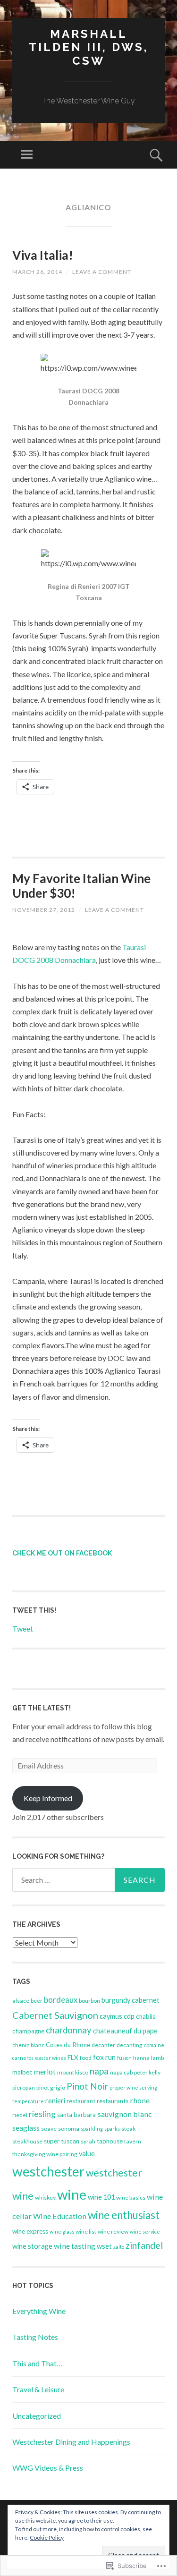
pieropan (24, 2087)
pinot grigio (51, 2087)
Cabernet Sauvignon (55, 2015)
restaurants (113, 2101)
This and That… (37, 2363)
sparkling (92, 2129)
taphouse (110, 2141)
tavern (133, 2141)
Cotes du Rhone (68, 2045)
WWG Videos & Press (48, 2468)
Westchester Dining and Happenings (71, 2442)
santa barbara (76, 2115)
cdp (129, 2016)
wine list (86, 2232)
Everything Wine (39, 2311)
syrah (88, 2141)
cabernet (146, 2000)
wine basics (131, 2198)
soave (49, 2129)
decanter (103, 2045)
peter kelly (147, 2072)
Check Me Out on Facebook (62, 1553)
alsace (21, 2001)
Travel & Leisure (38, 2389)
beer (37, 2001)
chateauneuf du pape (125, 2031)
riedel (20, 2115)
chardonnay (69, 2030)
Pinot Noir (87, 2086)
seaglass (26, 2128)
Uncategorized (37, 2416)
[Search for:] (88, 1880)
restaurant (81, 2101)
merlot (45, 2072)
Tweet (23, 1628)
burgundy (116, 2000)
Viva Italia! (43, 255)
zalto (119, 2247)
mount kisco (73, 2072)
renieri (55, 2101)
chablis (146, 2016)
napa (99, 2071)
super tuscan (62, 2141)
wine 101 (101, 2197)
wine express (30, 2231)
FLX (73, 2057)
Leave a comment (102, 272)
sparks (112, 2129)
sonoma (69, 2129)
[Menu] (27, 155)
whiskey (45, 2198)
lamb (157, 2058)
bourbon (89, 2001)
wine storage (32, 2246)
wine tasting (75, 2246)
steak (128, 2129)
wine (72, 2194)
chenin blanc (28, 2045)
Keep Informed (48, 1798)
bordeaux (61, 2000)
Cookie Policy (47, 2538)
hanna (141, 2058)
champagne (28, 2031)
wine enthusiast (124, 2215)
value (87, 2154)
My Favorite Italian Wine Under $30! (81, 886)
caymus (111, 2016)
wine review (113, 2232)
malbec (22, 2072)
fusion (124, 2058)
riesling (42, 2114)
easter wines (51, 2058)
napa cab (121, 2072)
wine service (145, 2232)
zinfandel (144, 2245)
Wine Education (60, 2216)
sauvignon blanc (125, 2114)
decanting (130, 2045)
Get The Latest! (42, 1708)
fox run (104, 2057)
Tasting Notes (35, 2337)
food (86, 2058)
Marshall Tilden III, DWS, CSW (89, 47)
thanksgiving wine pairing (45, 2154)
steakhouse (27, 2141)
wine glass (62, 2232)
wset (104, 2246)
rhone (140, 2100)
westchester (48, 2171)
